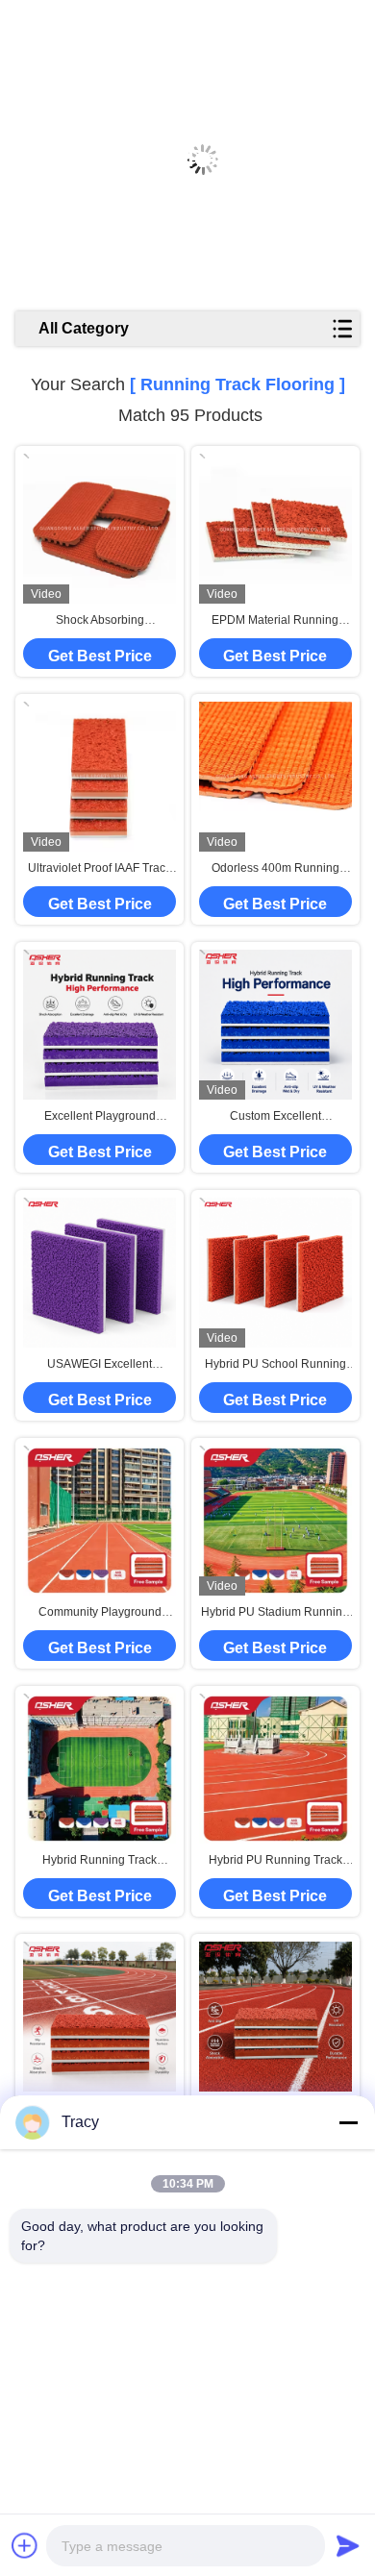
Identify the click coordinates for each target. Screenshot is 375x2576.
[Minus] (348, 2122)
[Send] (348, 2545)
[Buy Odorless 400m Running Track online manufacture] (275, 777)
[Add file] (25, 2545)
